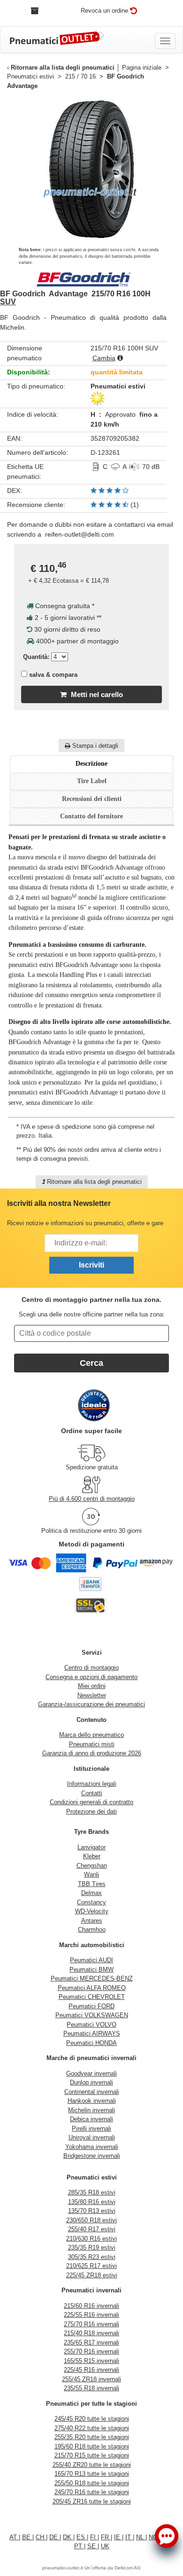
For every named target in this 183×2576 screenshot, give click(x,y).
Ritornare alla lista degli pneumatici (63, 67)
